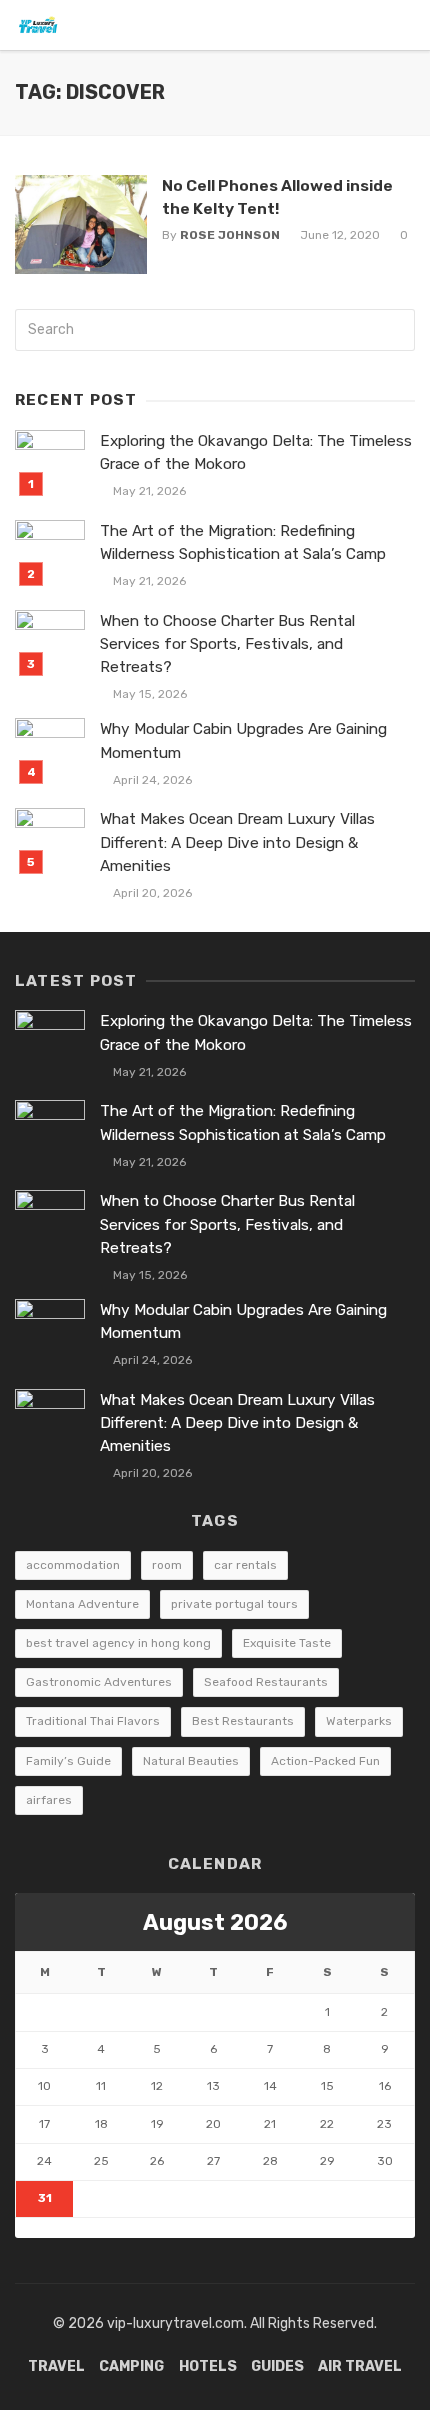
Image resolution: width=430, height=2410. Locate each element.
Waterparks (359, 1721)
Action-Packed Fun (325, 1761)
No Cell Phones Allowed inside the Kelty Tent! (277, 196)
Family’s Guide (68, 1761)
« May (33, 2227)
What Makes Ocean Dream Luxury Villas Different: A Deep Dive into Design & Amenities (237, 842)
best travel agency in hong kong (118, 1643)
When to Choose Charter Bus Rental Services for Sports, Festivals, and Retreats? (227, 644)
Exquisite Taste (287, 1643)
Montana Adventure (82, 1604)
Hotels (208, 2366)
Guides (277, 2366)
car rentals (245, 1565)
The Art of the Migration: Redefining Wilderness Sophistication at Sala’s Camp (243, 542)
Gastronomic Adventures (99, 1682)
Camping (131, 2366)
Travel (56, 2366)
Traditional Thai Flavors (93, 1721)
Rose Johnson (230, 235)
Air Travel (360, 2366)
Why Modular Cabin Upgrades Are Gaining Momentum (243, 740)
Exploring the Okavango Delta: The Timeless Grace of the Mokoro (256, 452)
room (167, 1565)
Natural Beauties (191, 1761)
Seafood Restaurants (266, 1682)
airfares (49, 1800)
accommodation (73, 1565)
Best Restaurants (243, 1721)
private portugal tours (234, 1604)
